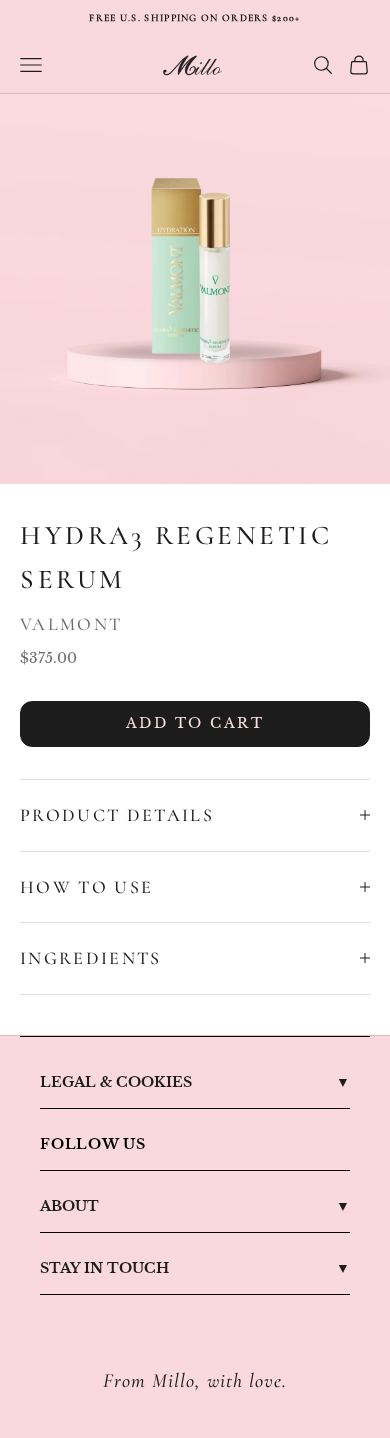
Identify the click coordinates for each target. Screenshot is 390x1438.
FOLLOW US (93, 1144)
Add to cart (195, 723)
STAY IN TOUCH (104, 1268)
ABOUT (69, 1206)
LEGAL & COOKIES (116, 1082)
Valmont (71, 624)
